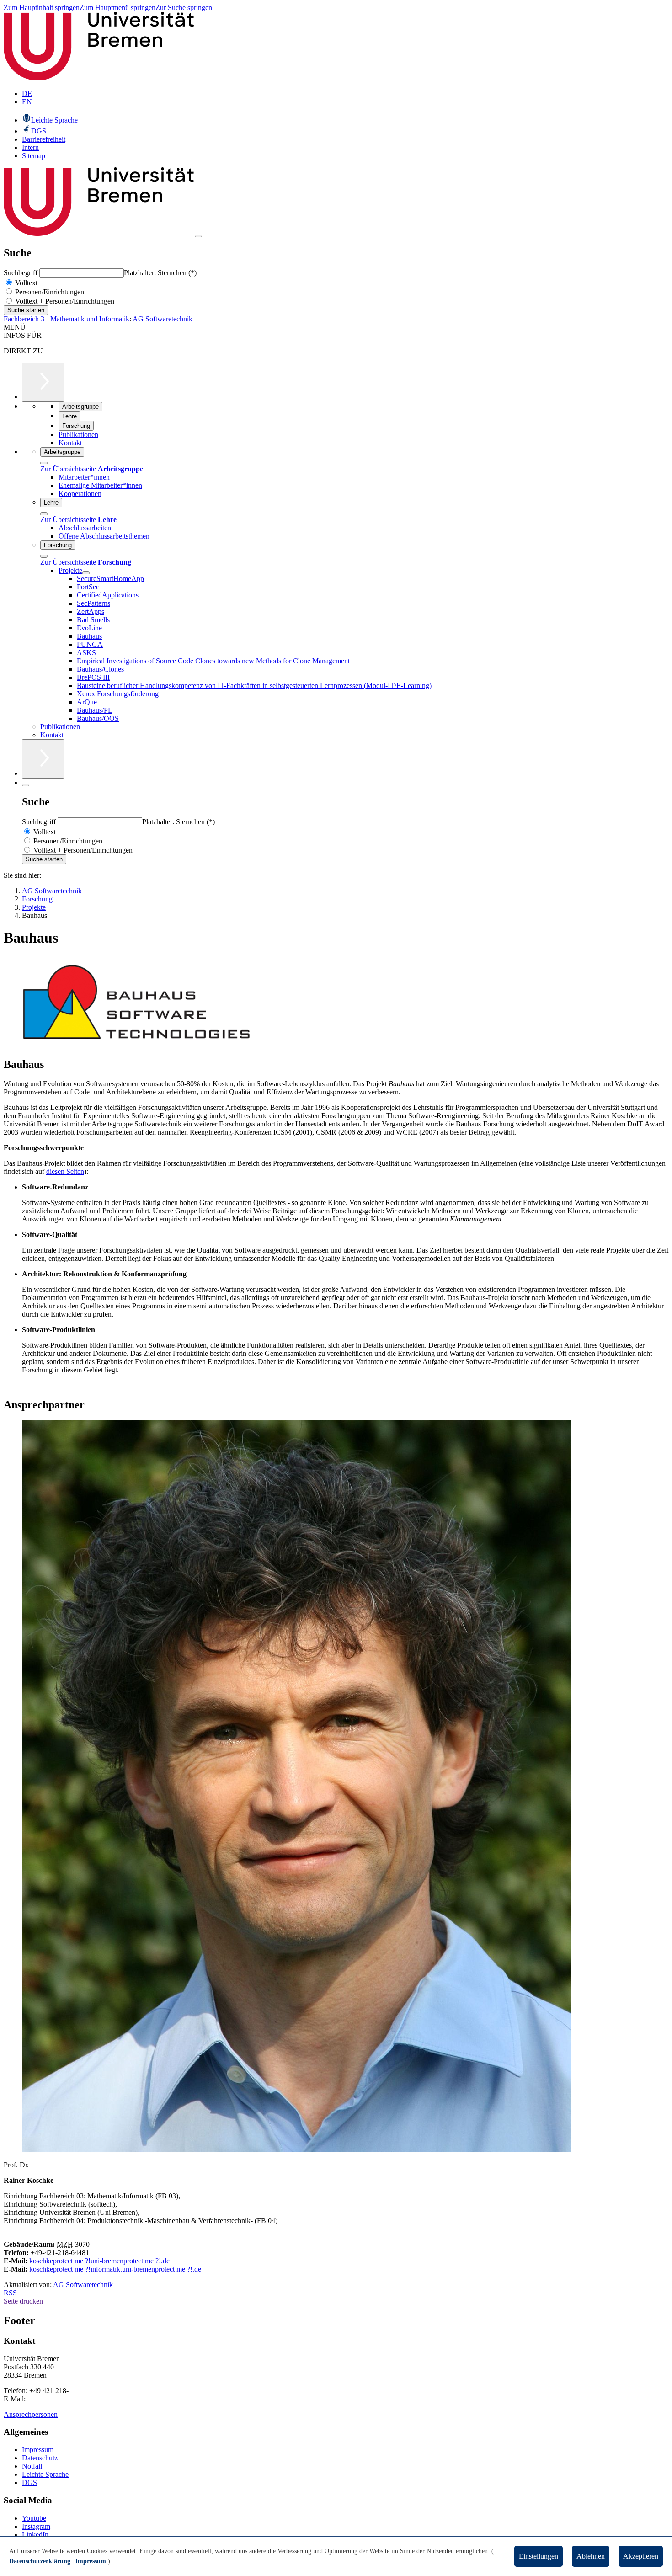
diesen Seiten (65, 1171)
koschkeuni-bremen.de (99, 2261)
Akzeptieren (641, 2556)
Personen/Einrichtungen (49, 292)
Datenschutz (40, 2458)
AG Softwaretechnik (163, 319)
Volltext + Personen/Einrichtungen (64, 301)
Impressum (38, 2450)
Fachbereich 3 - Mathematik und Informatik (67, 319)
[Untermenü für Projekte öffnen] (86, 573)
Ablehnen (591, 2556)
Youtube (34, 2518)
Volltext (25, 283)
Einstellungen (539, 2556)
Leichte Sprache (45, 2474)
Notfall (32, 2466)
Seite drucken (23, 2301)
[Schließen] (44, 463)
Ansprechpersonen (31, 2414)
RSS (10, 2293)
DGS (29, 2483)
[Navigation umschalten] (198, 236)
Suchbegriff (21, 273)
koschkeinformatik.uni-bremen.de (115, 2269)
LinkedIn (35, 2535)
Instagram (36, 2526)
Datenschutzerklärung (40, 2561)
